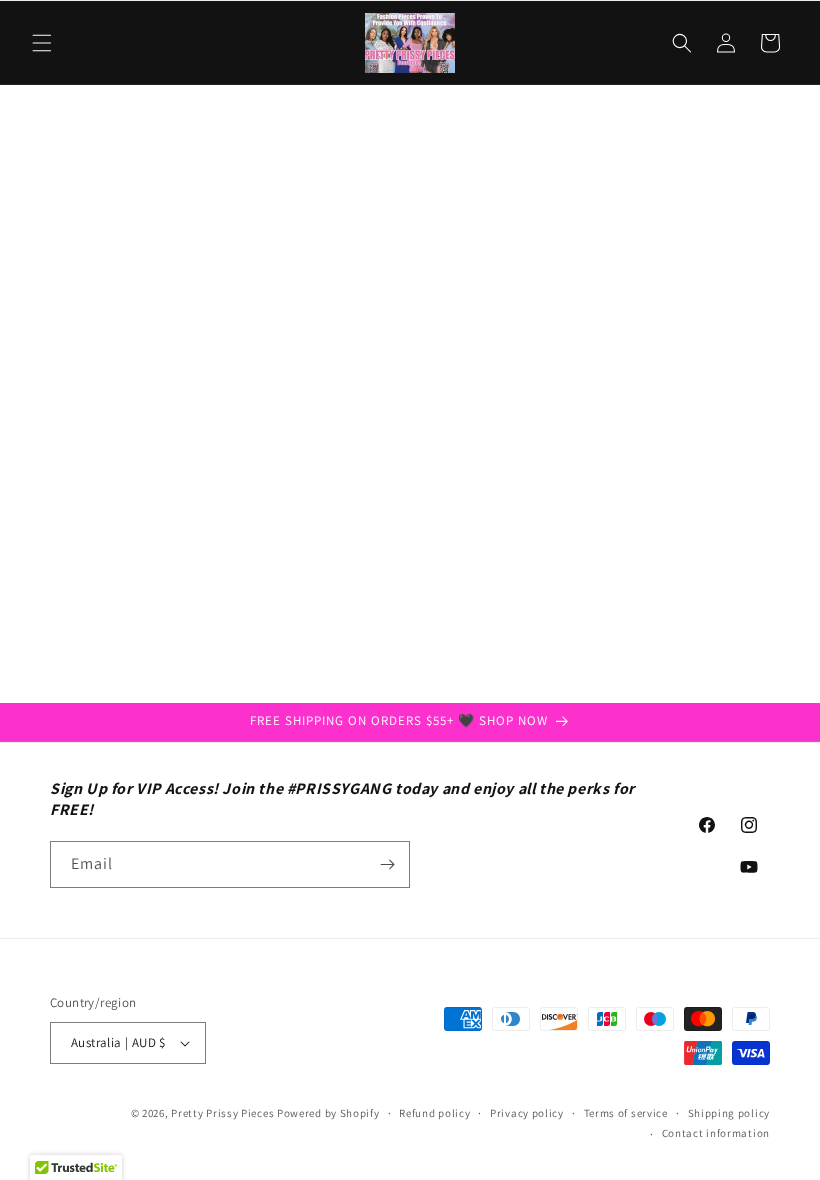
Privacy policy (527, 1113)
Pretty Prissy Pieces (224, 1113)
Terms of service (626, 1113)
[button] (42, 43)
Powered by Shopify (328, 1113)
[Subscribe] (387, 864)
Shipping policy (729, 1113)
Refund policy (434, 1113)
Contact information (716, 1133)
